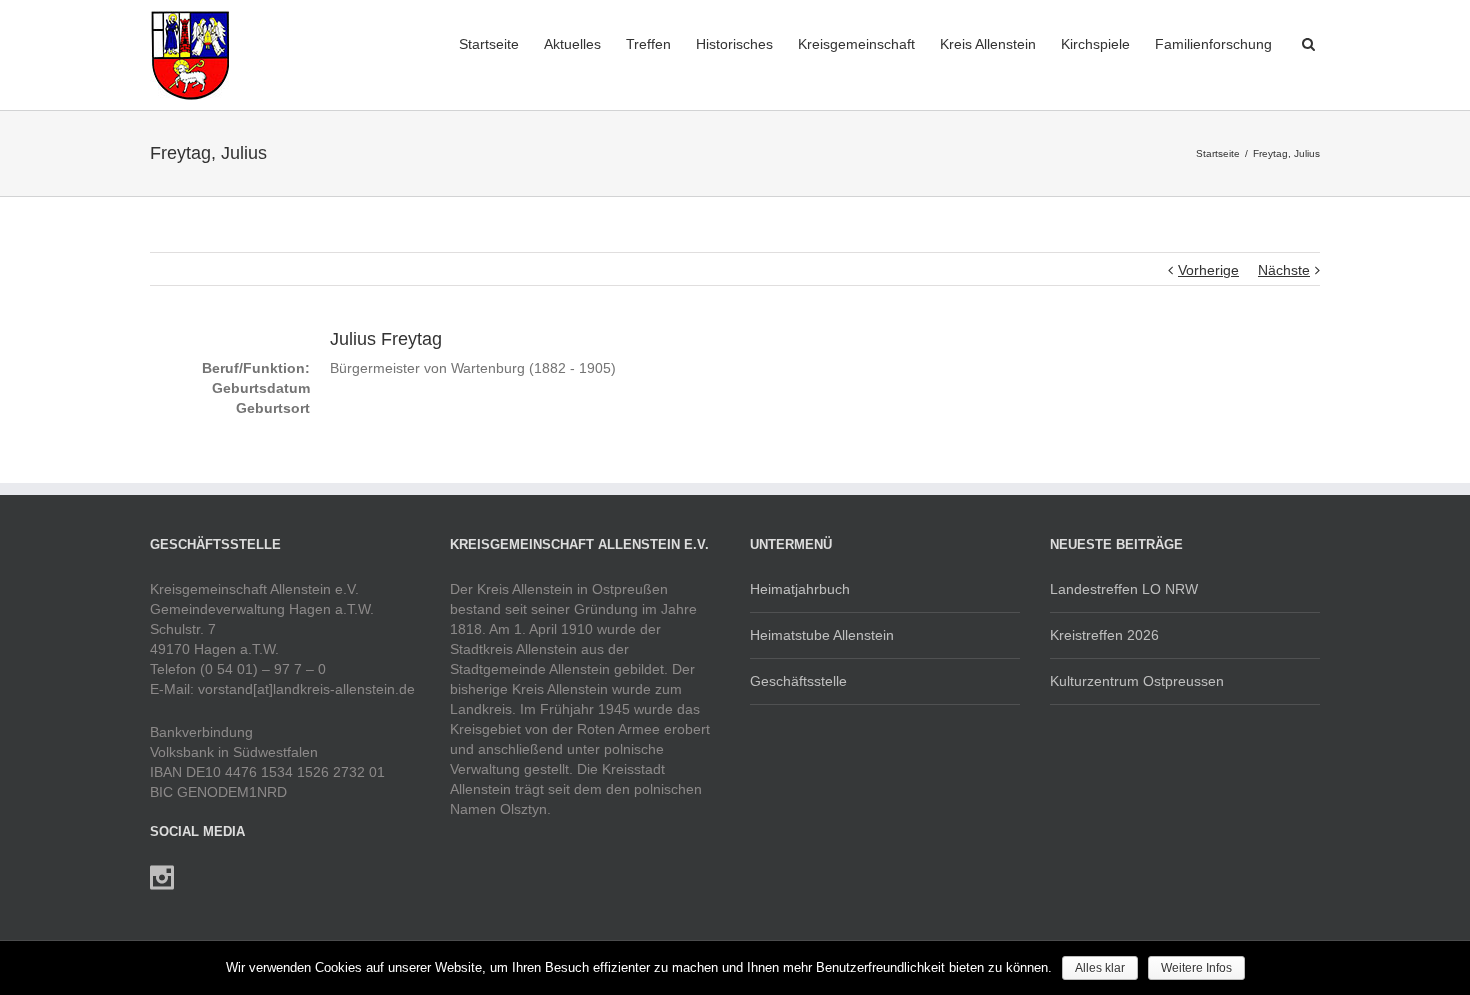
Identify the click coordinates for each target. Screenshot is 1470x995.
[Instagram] (162, 878)
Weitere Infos (1196, 968)
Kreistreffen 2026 (1104, 635)
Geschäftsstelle (798, 681)
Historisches (734, 44)
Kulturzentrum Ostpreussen (1137, 681)
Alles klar (1100, 968)
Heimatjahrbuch (800, 589)
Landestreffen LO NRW (1124, 589)
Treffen (648, 44)
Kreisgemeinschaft (856, 44)
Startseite (489, 44)
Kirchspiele (1095, 44)
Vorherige (1208, 270)
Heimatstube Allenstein (822, 635)
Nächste (1284, 270)
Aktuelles (572, 44)
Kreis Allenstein (988, 44)
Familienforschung (1213, 44)
